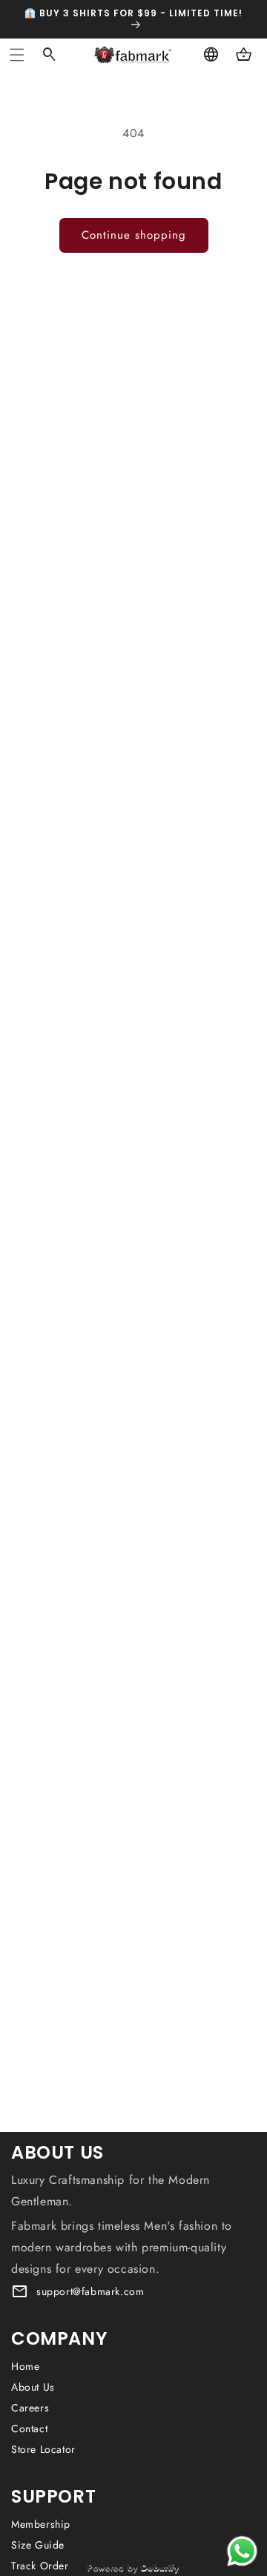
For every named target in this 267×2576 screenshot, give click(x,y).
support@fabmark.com (90, 2291)
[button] (17, 55)
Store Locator (43, 2449)
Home (25, 2366)
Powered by (133, 2567)
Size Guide (38, 2545)
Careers (30, 2408)
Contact (29, 2428)
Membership (41, 2524)
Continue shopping (134, 235)
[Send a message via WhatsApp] (242, 2551)
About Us (33, 2387)
